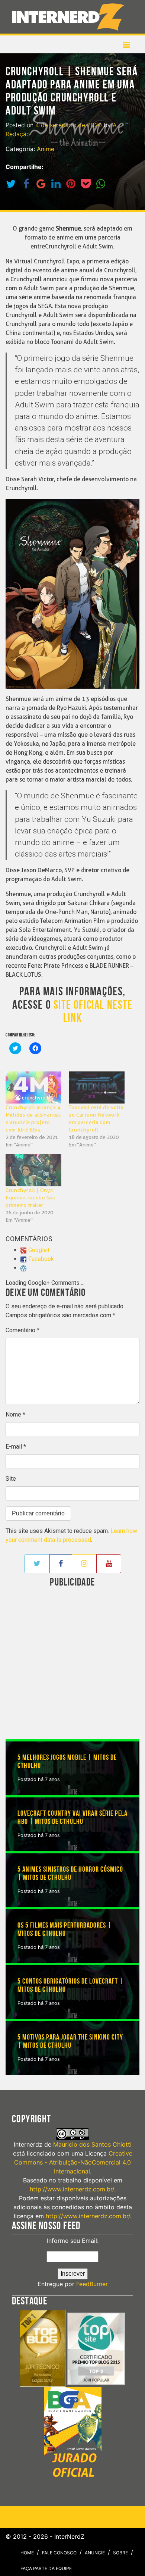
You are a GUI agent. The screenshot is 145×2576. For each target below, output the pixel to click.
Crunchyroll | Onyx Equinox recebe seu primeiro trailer (31, 1198)
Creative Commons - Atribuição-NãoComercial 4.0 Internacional (73, 2162)
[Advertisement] (72, 1664)
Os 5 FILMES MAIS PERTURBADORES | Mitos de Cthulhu (65, 1929)
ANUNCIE (95, 2553)
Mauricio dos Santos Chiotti (92, 2144)
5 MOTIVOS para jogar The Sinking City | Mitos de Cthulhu (70, 2041)
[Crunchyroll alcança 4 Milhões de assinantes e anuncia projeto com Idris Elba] (33, 1087)
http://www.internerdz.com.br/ (72, 2189)
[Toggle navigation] (70, 17)
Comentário (22, 1330)
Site (11, 1479)
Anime (46, 149)
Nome (15, 1414)
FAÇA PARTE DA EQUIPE (46, 2568)
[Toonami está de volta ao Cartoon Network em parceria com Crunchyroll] (97, 1087)
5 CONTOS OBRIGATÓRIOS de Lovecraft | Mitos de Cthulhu (70, 1985)
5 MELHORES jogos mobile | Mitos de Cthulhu (67, 1762)
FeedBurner (92, 2284)
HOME (27, 2553)
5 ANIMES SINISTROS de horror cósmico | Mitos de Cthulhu (70, 1874)
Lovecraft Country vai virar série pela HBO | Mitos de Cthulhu (72, 1818)
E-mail (16, 1447)
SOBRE (120, 2553)
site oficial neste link (93, 1012)
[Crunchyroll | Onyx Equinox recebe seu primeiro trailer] (33, 1170)
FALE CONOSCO (59, 2553)
